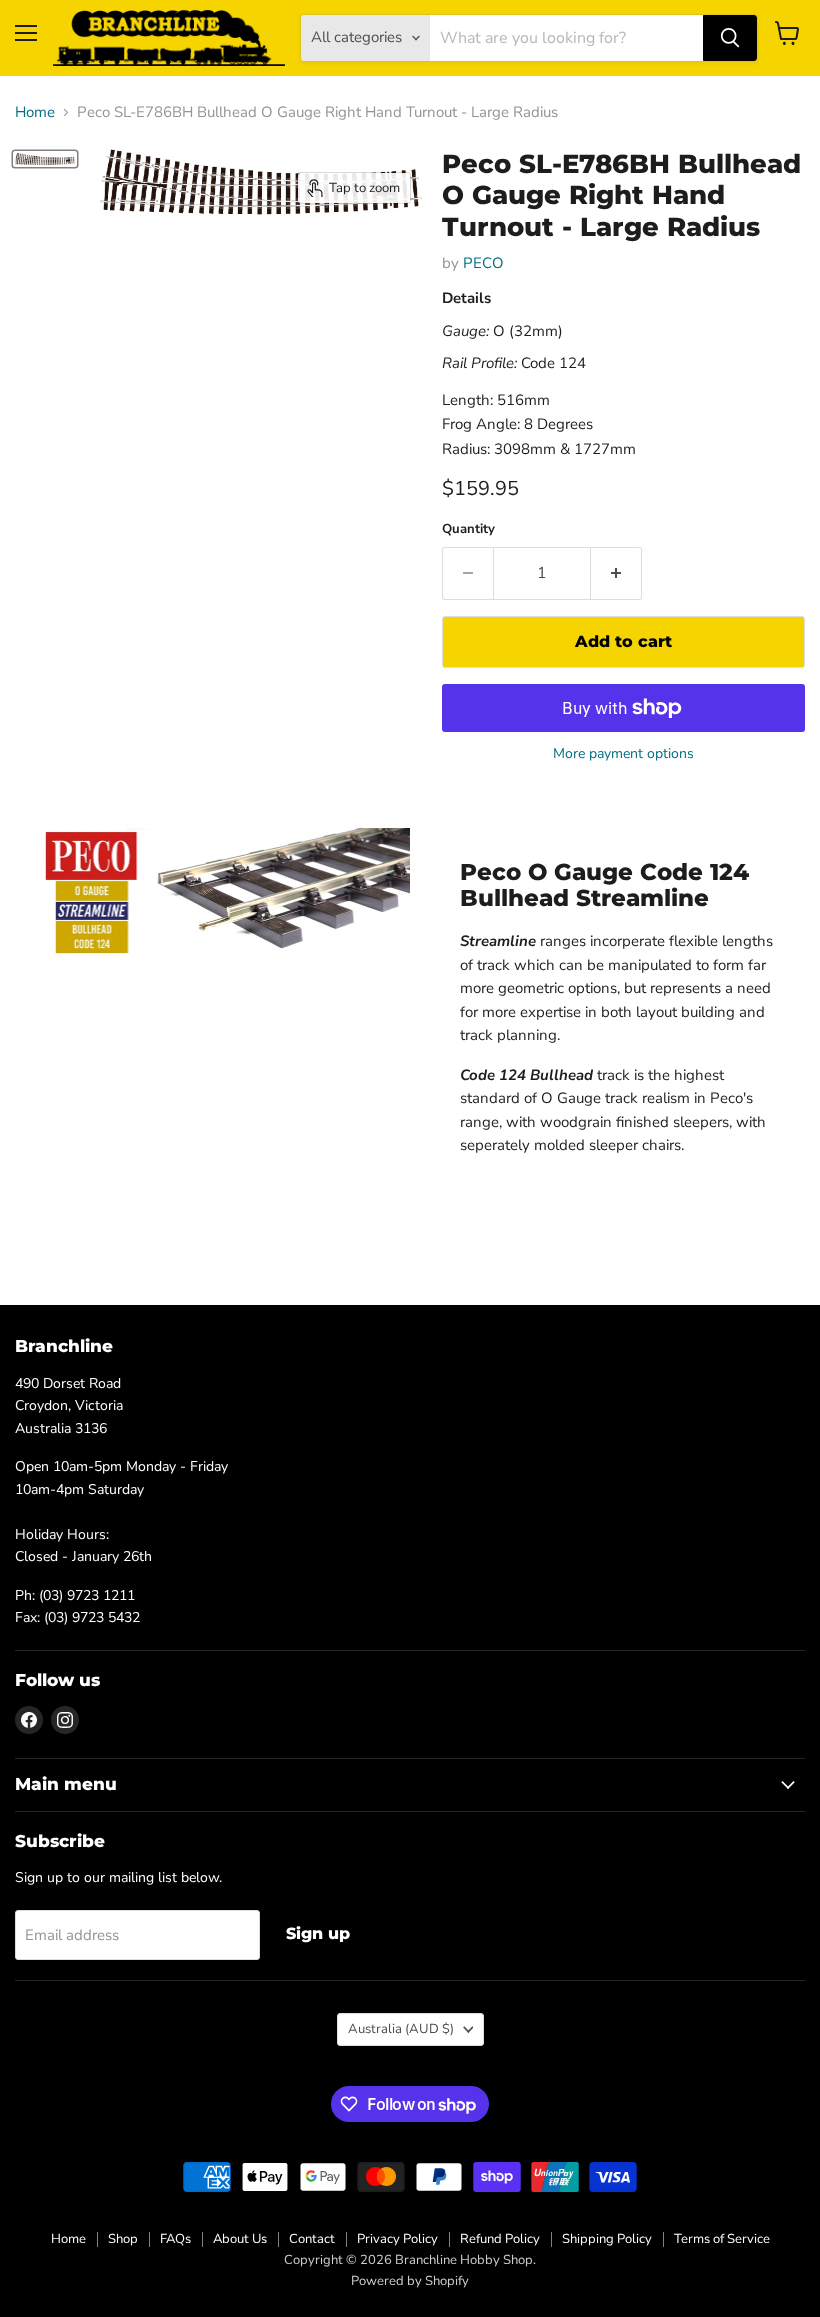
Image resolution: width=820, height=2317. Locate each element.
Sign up (318, 1933)
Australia (401, 2029)
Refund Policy (500, 2239)
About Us (240, 2239)
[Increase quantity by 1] (616, 573)
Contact (312, 2239)
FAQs (175, 2239)
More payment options (623, 754)
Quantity (468, 529)
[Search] (730, 38)
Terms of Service (722, 2239)
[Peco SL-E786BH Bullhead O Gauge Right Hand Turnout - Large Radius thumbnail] (45, 159)
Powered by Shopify (410, 2281)
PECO (483, 263)
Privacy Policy (397, 2239)
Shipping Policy (607, 2239)
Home (35, 112)
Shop (123, 2239)
